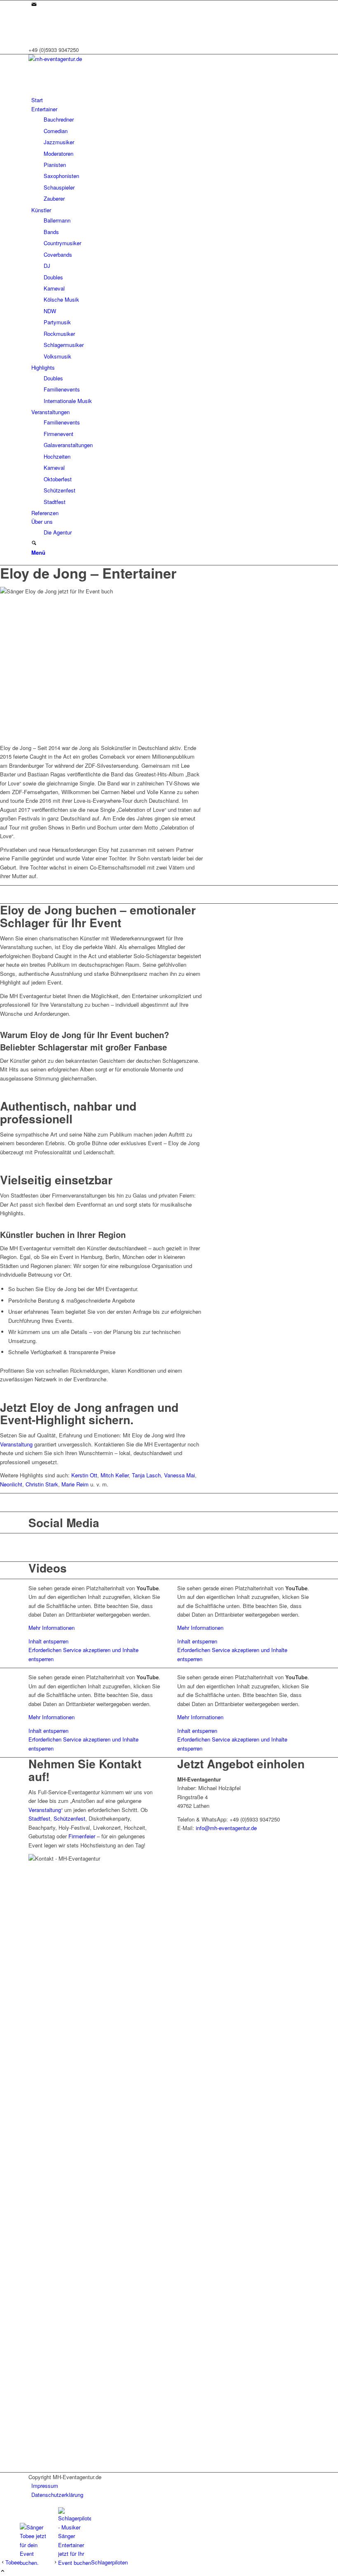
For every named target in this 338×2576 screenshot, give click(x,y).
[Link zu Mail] (34, 5)
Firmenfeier (82, 1836)
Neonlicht (11, 1484)
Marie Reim (75, 1484)
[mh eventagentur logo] (90, 59)
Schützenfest (69, 1818)
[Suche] (34, 543)
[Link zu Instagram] (33, 13)
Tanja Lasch (146, 1475)
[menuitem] (170, 100)
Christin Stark (42, 1484)
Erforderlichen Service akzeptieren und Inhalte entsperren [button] (83, 1654)
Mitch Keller (115, 1475)
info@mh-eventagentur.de (226, 1828)
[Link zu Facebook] (33, 23)
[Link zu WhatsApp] (33, 32)
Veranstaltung (16, 1444)
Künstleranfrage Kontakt (169, 894)
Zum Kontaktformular (169, 1502)
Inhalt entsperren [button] (48, 1641)
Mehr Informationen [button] (52, 1628)
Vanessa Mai (180, 1475)
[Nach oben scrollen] (3, 2571)
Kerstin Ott (84, 1475)
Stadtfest (39, 1818)
